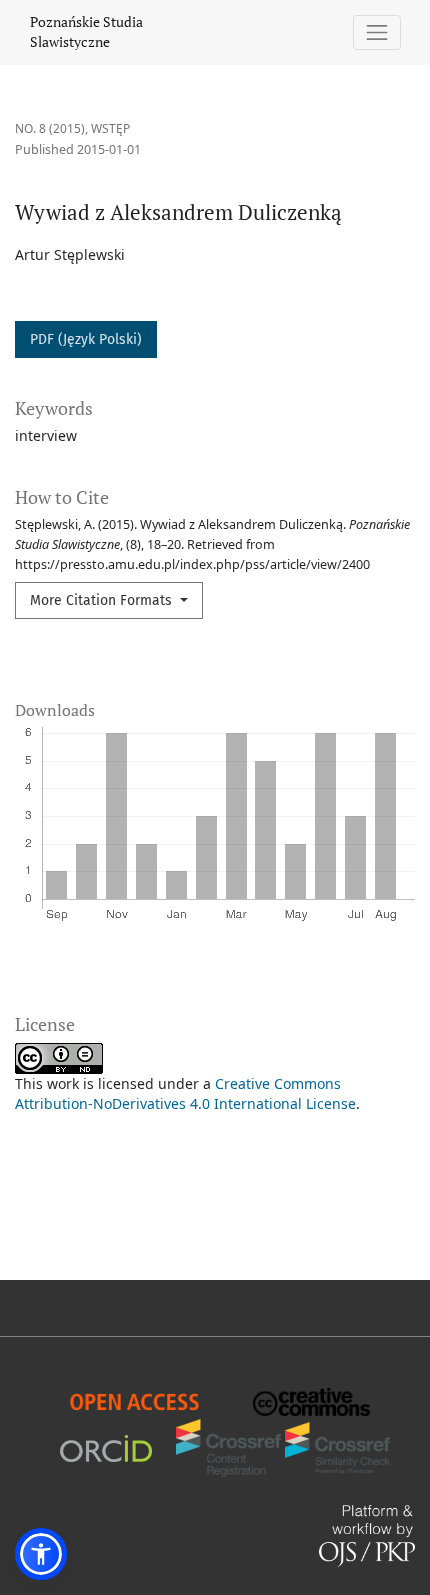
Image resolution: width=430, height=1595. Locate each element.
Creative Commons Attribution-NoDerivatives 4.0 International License (185, 1093)
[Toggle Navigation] (377, 32)
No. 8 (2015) (50, 128)
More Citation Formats (103, 600)
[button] (41, 1554)
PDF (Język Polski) (86, 339)
